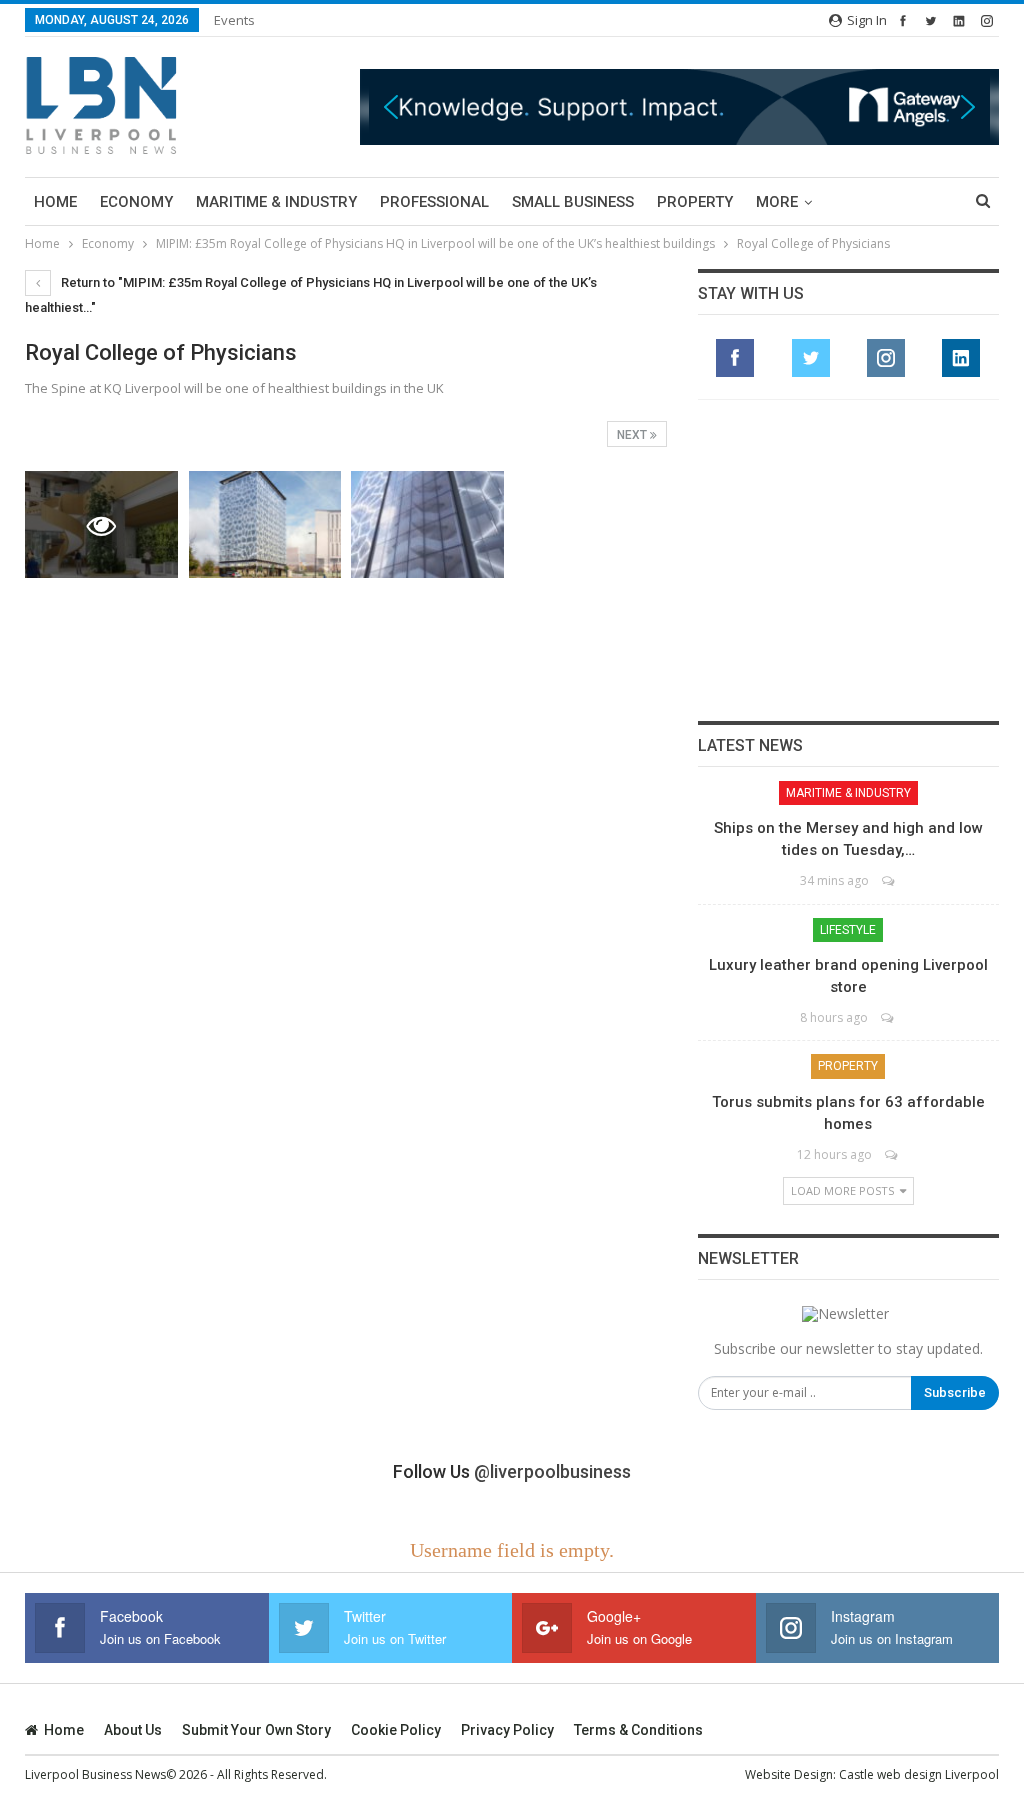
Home (55, 202)
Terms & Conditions (638, 1730)
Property (695, 202)
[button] (679, 107)
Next (633, 435)
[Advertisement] (848, 560)
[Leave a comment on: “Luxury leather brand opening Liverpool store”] (888, 1017)
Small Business (573, 202)
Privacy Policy (507, 1730)
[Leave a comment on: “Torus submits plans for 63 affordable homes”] (892, 1154)
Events (234, 20)
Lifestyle (848, 930)
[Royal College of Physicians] (265, 524)
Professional (434, 202)
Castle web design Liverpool (919, 1774)
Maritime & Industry (276, 202)
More (777, 202)
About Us (133, 1730)
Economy (136, 202)
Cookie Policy (396, 1730)
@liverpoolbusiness (552, 1471)
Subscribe (955, 1392)
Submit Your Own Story (256, 1730)
